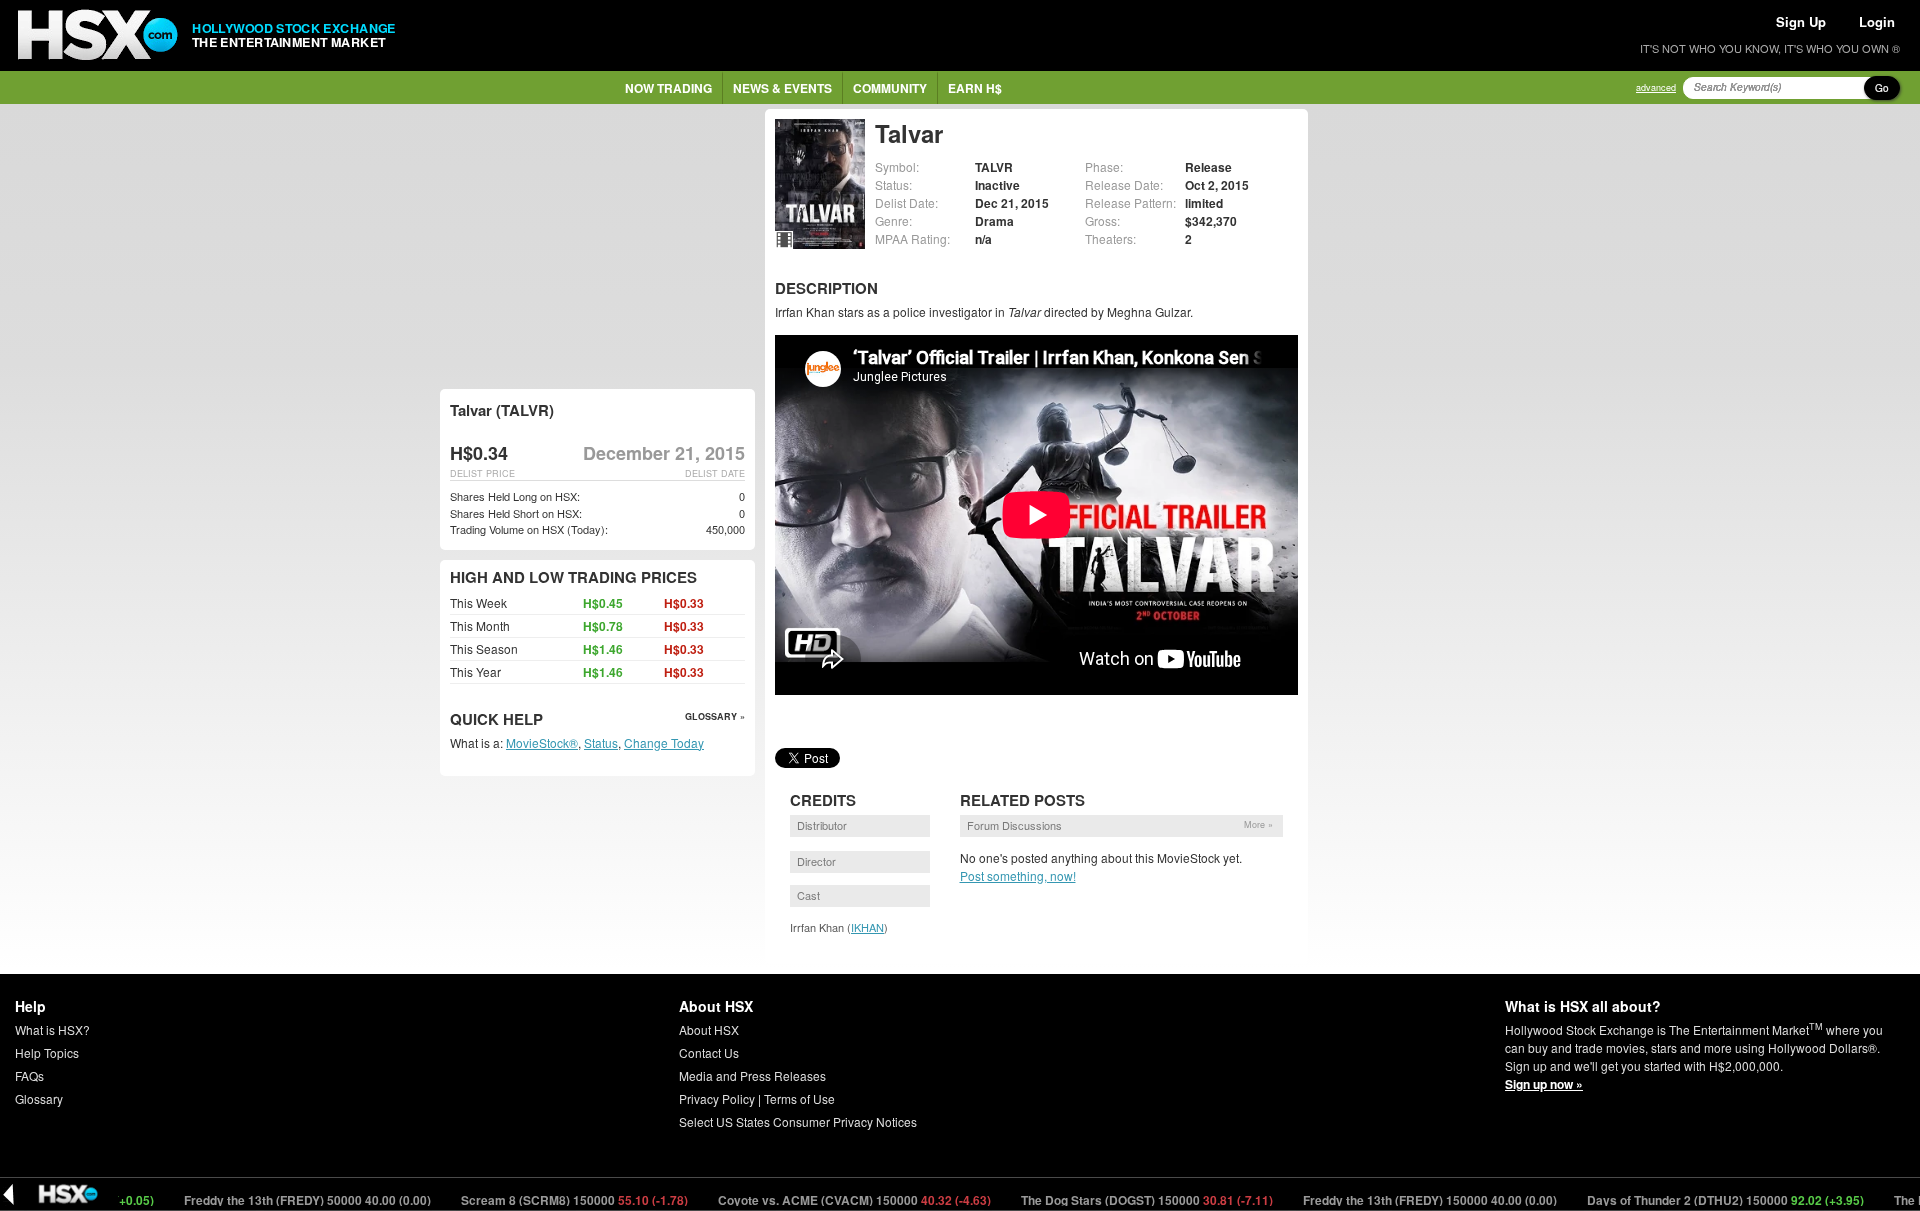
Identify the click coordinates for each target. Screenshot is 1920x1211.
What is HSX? (52, 1029)
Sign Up (1801, 21)
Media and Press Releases (752, 1075)
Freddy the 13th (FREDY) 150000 (1393, 1200)
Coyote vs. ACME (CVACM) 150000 (818, 1200)
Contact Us (709, 1052)
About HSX (709, 1029)
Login (1877, 21)
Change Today (664, 742)
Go (1882, 88)
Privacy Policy (717, 1098)
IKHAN (867, 927)
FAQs (29, 1075)
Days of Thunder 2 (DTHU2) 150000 (1689, 1200)
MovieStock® (542, 742)
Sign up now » (1544, 1084)
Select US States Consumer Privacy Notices (798, 1121)
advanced (1656, 87)
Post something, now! (1018, 875)
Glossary (39, 1098)
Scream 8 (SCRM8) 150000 (538, 1200)
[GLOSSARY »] (545, 720)
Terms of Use (799, 1098)
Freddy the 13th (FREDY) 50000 (271, 1200)
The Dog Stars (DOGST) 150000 (1110, 1200)
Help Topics (47, 1052)
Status (601, 742)
